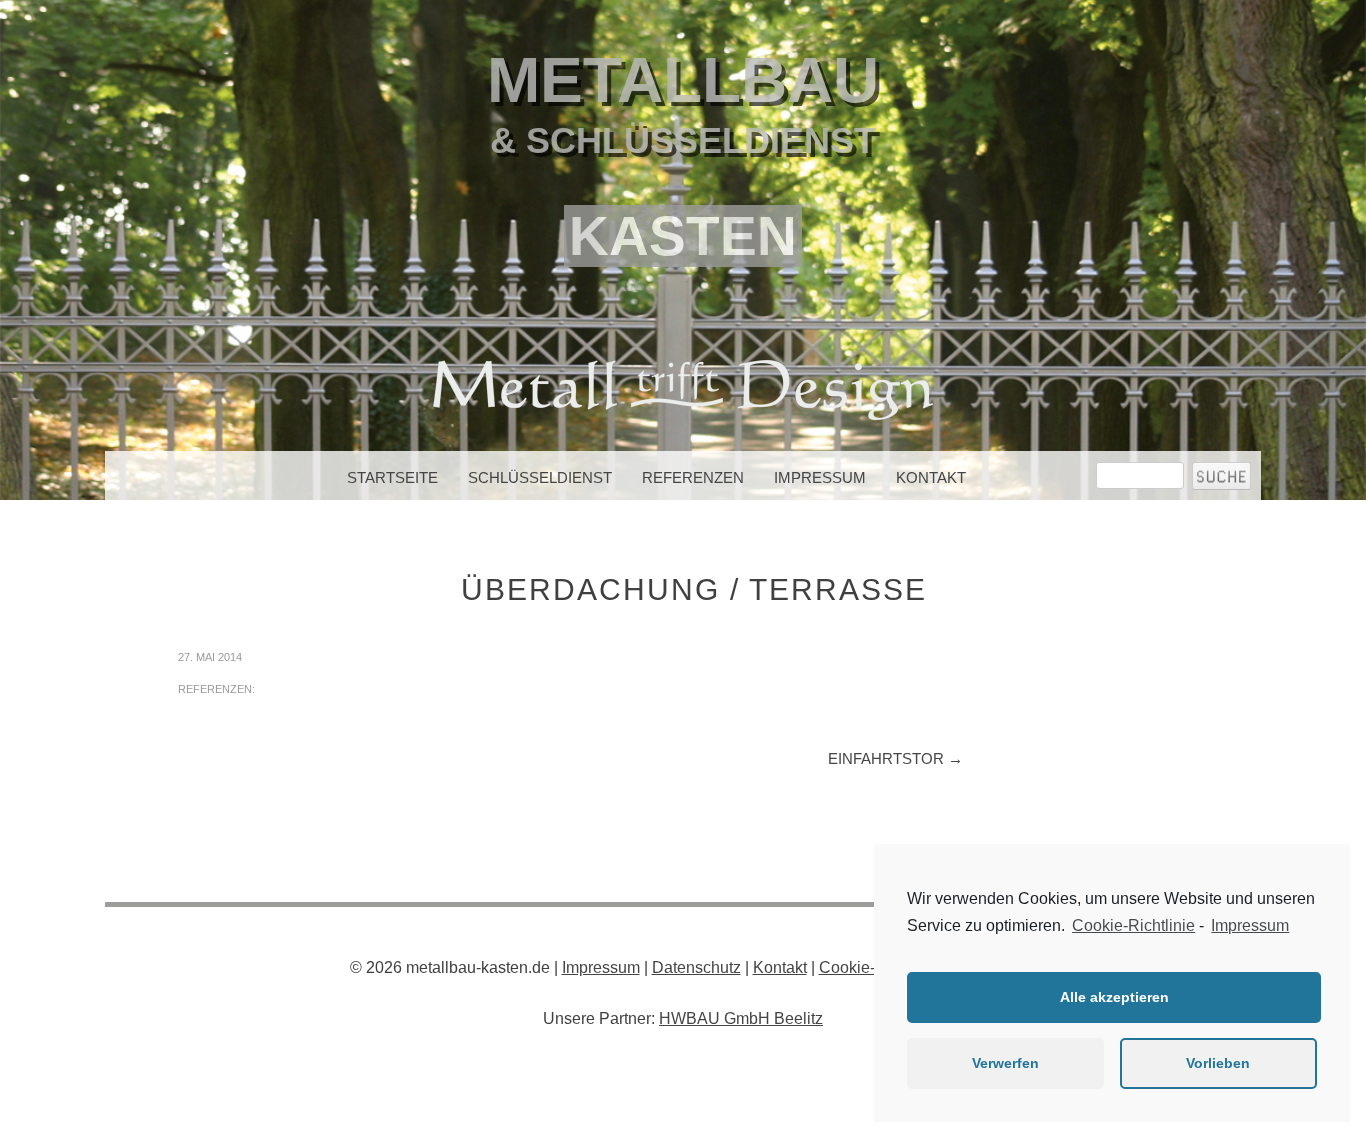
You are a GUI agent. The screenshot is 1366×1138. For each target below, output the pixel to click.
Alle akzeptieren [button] (1114, 997)
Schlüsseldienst (540, 477)
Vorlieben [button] (1218, 1063)
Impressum (820, 477)
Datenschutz (696, 967)
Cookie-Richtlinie (1133, 925)
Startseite (392, 477)
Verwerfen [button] (1005, 1063)
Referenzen (693, 477)
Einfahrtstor (895, 758)
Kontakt (931, 477)
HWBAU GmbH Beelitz (741, 1018)
